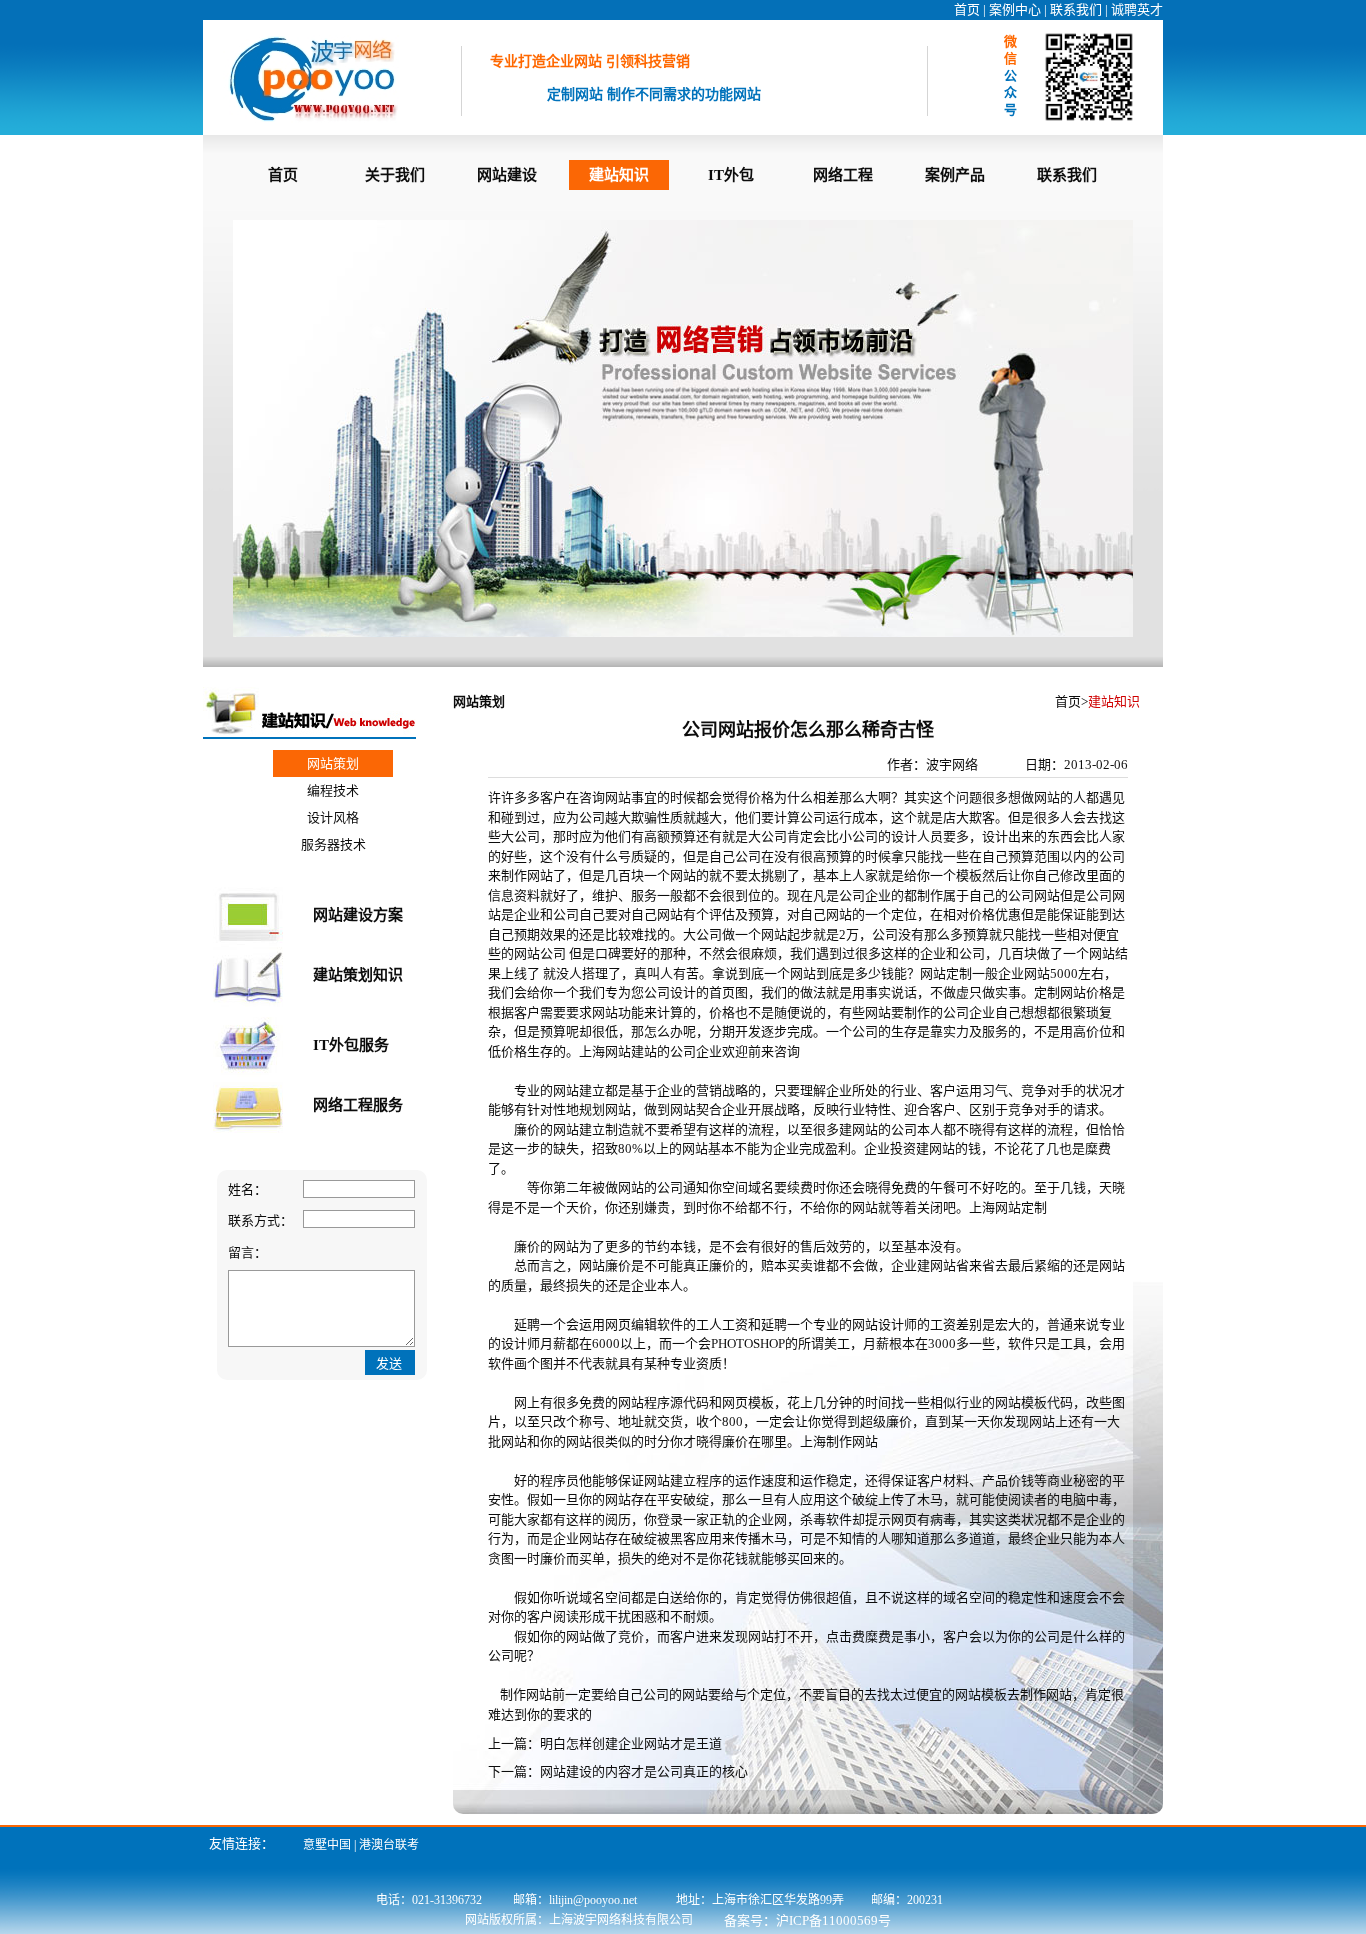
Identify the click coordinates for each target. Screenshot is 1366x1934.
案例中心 (1015, 9)
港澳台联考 (389, 1845)
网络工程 (843, 175)
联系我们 (1076, 9)
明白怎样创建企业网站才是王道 (631, 1743)
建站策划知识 (358, 975)
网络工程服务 (358, 1105)
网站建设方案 (358, 915)
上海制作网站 (839, 1441)
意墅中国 (327, 1845)
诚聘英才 (1137, 9)
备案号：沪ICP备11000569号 (807, 1920)
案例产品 (955, 175)
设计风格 (333, 817)
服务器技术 (333, 844)
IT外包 (731, 175)
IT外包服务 (351, 1045)
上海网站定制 (1008, 1207)
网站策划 (333, 763)
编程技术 (333, 790)
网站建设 (507, 175)
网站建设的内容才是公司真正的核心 (644, 1771)
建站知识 (619, 175)
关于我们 (395, 175)
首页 (967, 9)
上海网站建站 (618, 1051)
